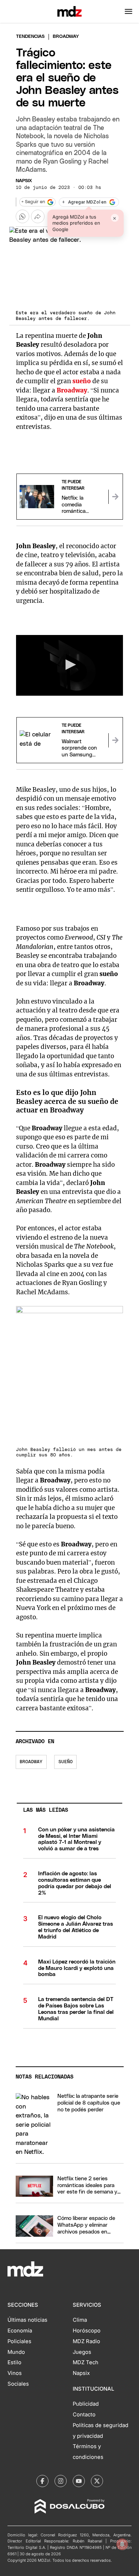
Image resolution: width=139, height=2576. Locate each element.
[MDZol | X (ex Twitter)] (97, 2481)
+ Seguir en (33, 202)
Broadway (31, 1762)
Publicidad (86, 2404)
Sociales (18, 2384)
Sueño (66, 1762)
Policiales (19, 2341)
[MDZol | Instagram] (61, 2481)
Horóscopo (87, 2331)
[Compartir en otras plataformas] (38, 216)
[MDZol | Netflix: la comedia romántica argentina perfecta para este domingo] (115, 497)
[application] (70, 665)
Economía (20, 2331)
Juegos (82, 2352)
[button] (128, 11)
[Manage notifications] (122, 2544)
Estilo (14, 2362)
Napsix (24, 181)
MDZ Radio (86, 2341)
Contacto (84, 2415)
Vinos (15, 2373)
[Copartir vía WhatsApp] (22, 216)
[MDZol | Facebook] (42, 2481)
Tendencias (30, 37)
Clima (80, 2320)
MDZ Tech (86, 2362)
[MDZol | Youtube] (79, 2481)
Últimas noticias (27, 2320)
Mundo (16, 2352)
